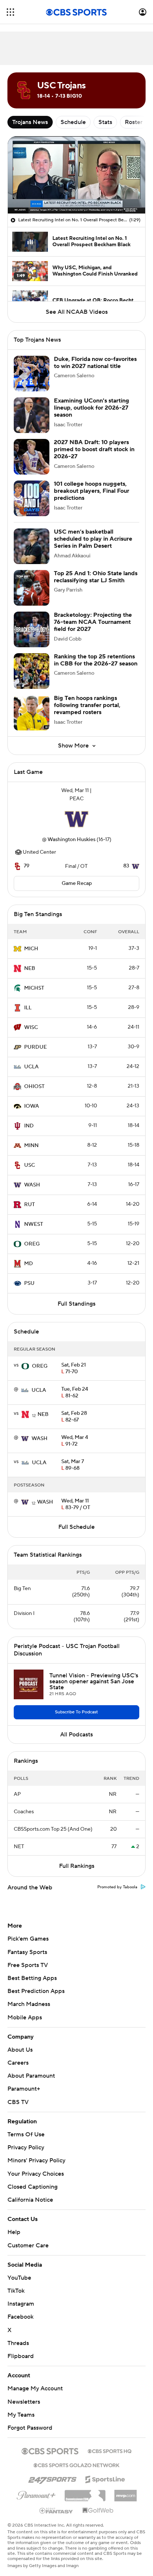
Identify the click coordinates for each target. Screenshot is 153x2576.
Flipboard (21, 2349)
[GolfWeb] (98, 2504)
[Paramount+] (36, 2487)
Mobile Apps (25, 2018)
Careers (18, 2063)
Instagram (21, 2297)
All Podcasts (76, 1735)
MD (29, 1264)
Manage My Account (35, 2381)
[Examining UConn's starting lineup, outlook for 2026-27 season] (32, 415)
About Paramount (31, 2076)
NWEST (34, 1224)
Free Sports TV (28, 1965)
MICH (31, 949)
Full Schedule (76, 1527)
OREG (32, 1244)
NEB (30, 968)
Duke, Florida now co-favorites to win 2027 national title (95, 363)
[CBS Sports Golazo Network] (76, 2458)
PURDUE (35, 1047)
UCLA (31, 1067)
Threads (18, 2336)
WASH (32, 1185)
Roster (134, 122)
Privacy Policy (26, 2147)
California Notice (30, 2193)
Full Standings (76, 1304)
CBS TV (18, 2102)
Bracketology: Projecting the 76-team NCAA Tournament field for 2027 (93, 622)
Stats (105, 122)
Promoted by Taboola (117, 1887)
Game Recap (77, 883)
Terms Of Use (26, 2134)
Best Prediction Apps (36, 1991)
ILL (28, 1008)
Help (14, 2225)
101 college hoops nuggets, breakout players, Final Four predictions (92, 491)
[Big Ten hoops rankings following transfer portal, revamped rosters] (32, 713)
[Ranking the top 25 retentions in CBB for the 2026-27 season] (32, 671)
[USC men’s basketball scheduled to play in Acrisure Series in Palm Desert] (32, 546)
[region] (76, 175)
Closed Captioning (32, 2180)
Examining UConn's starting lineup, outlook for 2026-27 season (92, 408)
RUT (30, 1205)
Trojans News (30, 122)
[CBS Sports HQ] (110, 2443)
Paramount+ (24, 2089)
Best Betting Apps (32, 1978)
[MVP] (126, 2485)
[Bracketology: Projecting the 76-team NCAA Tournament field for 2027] (32, 629)
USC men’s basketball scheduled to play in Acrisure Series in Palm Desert (93, 539)
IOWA (32, 1106)
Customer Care (28, 2238)
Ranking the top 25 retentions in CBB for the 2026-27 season (96, 660)
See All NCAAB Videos (77, 312)
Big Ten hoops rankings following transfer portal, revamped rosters (87, 705)
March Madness (29, 2004)
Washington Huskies (71, 840)
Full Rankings (77, 1866)
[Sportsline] (105, 2471)
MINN (31, 1146)
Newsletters (24, 2394)
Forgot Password (30, 2421)
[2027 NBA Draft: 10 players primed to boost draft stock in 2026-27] (32, 457)
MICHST (34, 988)
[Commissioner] (85, 2486)
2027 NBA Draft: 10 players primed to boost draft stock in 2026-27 (94, 449)
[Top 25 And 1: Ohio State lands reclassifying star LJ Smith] (32, 588)
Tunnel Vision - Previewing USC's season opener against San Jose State (94, 1681)
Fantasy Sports (27, 1952)
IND (29, 1126)
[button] (10, 12)
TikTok (16, 2284)
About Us (20, 2050)
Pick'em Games (28, 1939)
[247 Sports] (52, 2471)
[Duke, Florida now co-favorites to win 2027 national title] (32, 374)
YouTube (19, 2271)
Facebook (20, 2310)
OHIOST (34, 1087)
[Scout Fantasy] (56, 2503)
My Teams (21, 2408)
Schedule (73, 122)
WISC (31, 1028)
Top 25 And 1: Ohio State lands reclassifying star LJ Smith (96, 577)
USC (30, 1165)
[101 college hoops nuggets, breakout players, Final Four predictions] (32, 498)
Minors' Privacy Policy (36, 2160)
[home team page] (76, 819)
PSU (29, 1283)
